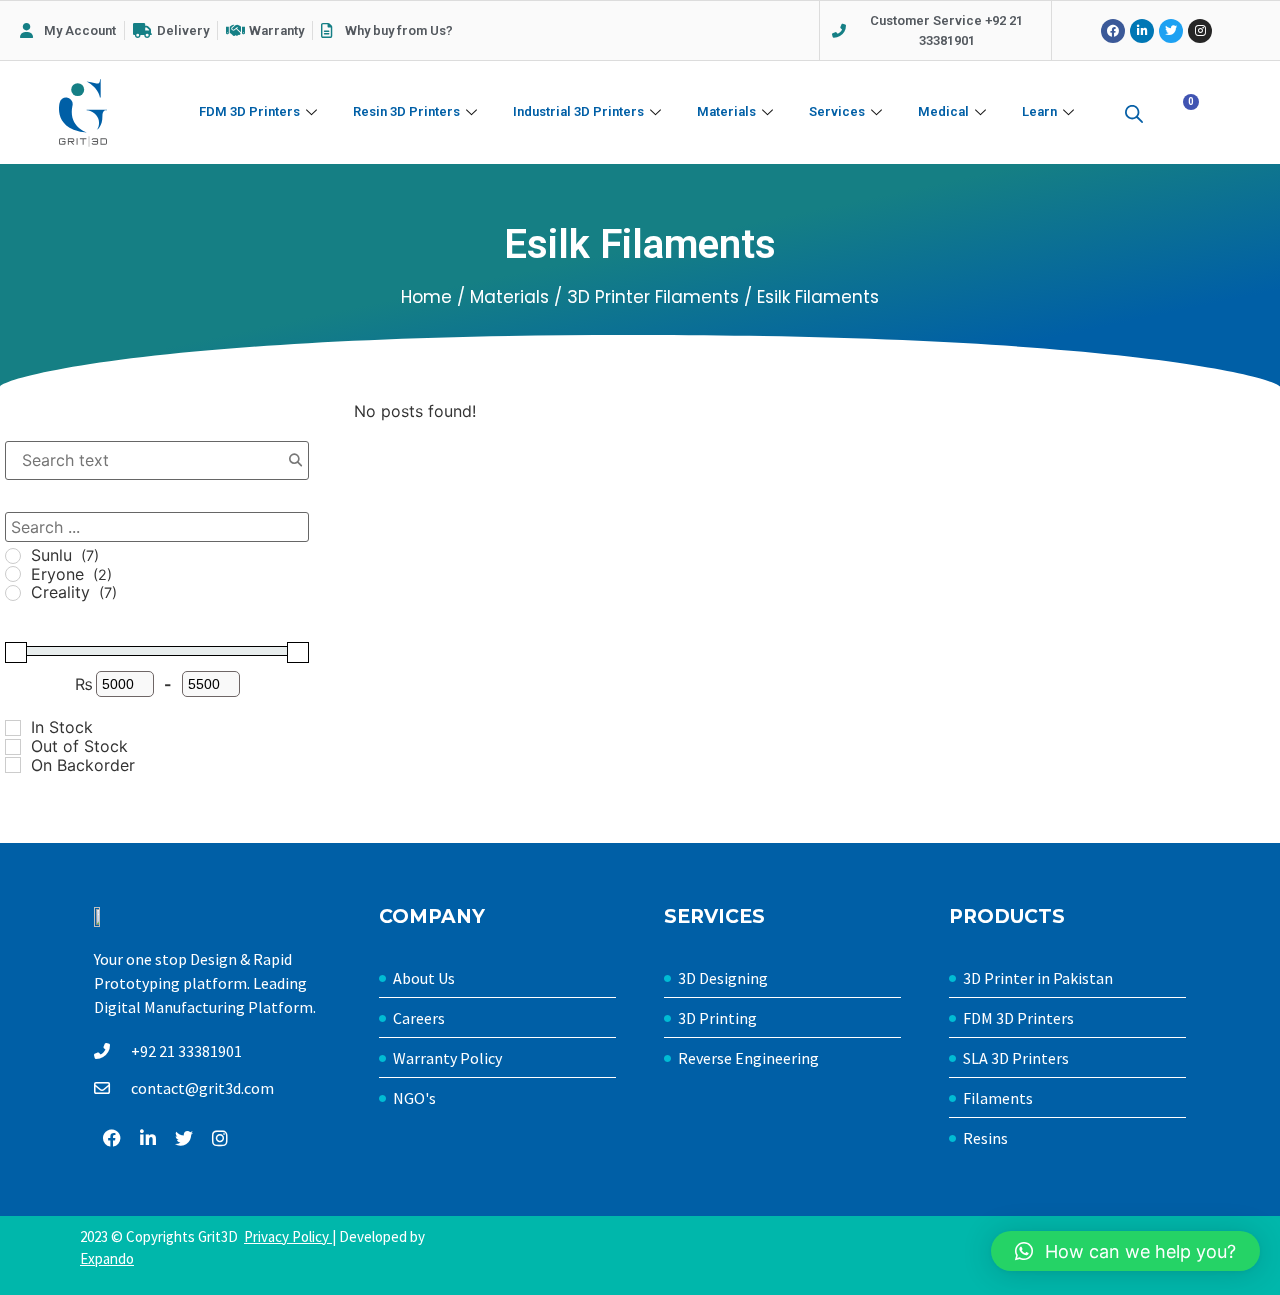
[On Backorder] (13, 765)
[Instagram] (1200, 31)
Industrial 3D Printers (578, 111)
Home (426, 297)
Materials (726, 111)
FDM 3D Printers (249, 111)
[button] (1125, 1251)
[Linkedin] (1142, 31)
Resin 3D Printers (406, 111)
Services (837, 111)
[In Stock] (13, 728)
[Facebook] (1113, 31)
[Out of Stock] (13, 747)
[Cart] (1182, 113)
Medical (943, 111)
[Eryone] (13, 574)
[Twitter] (1171, 31)
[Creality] (13, 593)
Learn (1039, 111)
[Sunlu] (13, 556)
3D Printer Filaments (653, 297)
